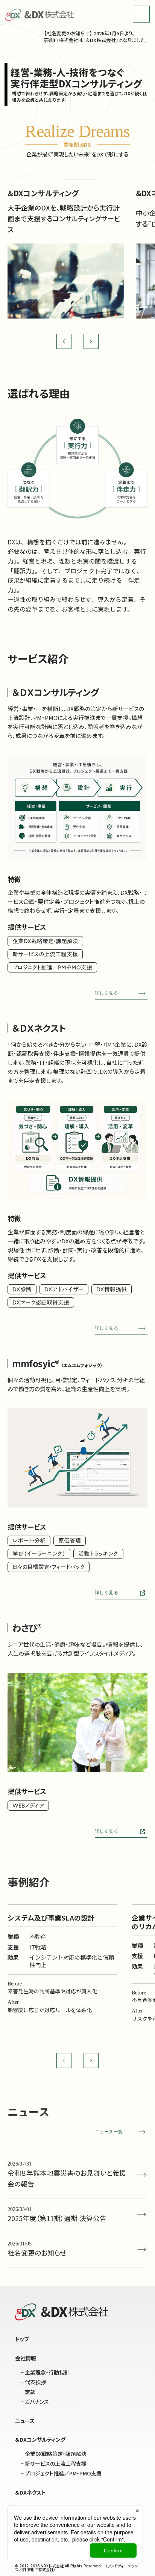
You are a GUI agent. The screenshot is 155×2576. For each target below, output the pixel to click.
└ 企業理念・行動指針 (44, 2372)
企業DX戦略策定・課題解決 (45, 941)
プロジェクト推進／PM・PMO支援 (52, 967)
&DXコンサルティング (40, 2439)
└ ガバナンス (33, 2402)
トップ (22, 2339)
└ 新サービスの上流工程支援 (52, 2463)
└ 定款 (27, 2392)
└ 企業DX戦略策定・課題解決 (52, 2454)
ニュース (25, 2421)
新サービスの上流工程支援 (45, 954)
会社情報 (26, 2358)
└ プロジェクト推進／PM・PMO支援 (60, 2473)
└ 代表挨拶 (32, 2382)
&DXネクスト (30, 2492)
